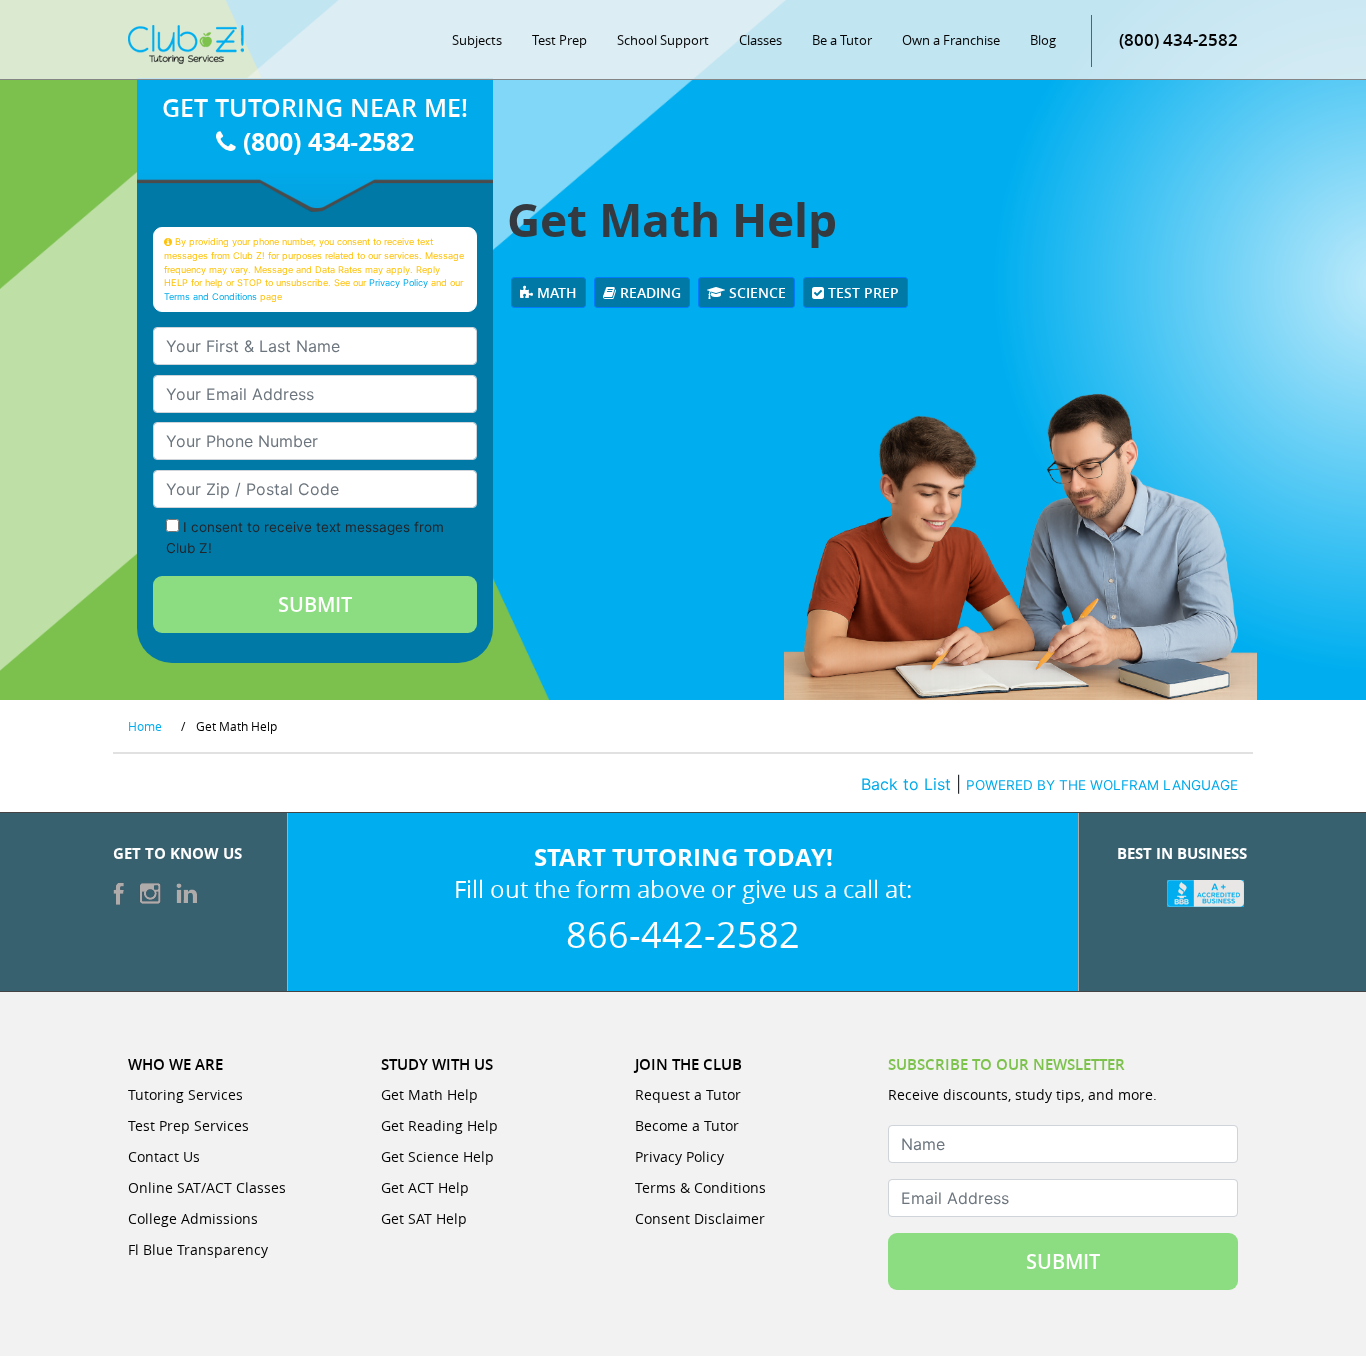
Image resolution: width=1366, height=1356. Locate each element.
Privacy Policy (398, 282)
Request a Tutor (688, 1094)
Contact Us (164, 1156)
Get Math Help (429, 1094)
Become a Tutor (687, 1125)
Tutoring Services (185, 1094)
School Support (663, 40)
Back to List (906, 784)
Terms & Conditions (700, 1187)
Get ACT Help (425, 1187)
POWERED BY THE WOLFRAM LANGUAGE (1102, 785)
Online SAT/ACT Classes (207, 1187)
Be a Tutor (842, 40)
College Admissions (193, 1218)
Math (555, 292)
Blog (1043, 40)
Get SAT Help (424, 1218)
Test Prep (559, 40)
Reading (648, 292)
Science (755, 292)
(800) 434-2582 (1178, 39)
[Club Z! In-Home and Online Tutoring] (186, 43)
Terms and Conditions (210, 296)
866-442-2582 (683, 934)
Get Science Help (437, 1156)
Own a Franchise (951, 40)
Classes (760, 40)
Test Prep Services (188, 1125)
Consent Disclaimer (700, 1218)
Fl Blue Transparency (198, 1249)
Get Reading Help (439, 1125)
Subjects (477, 40)
